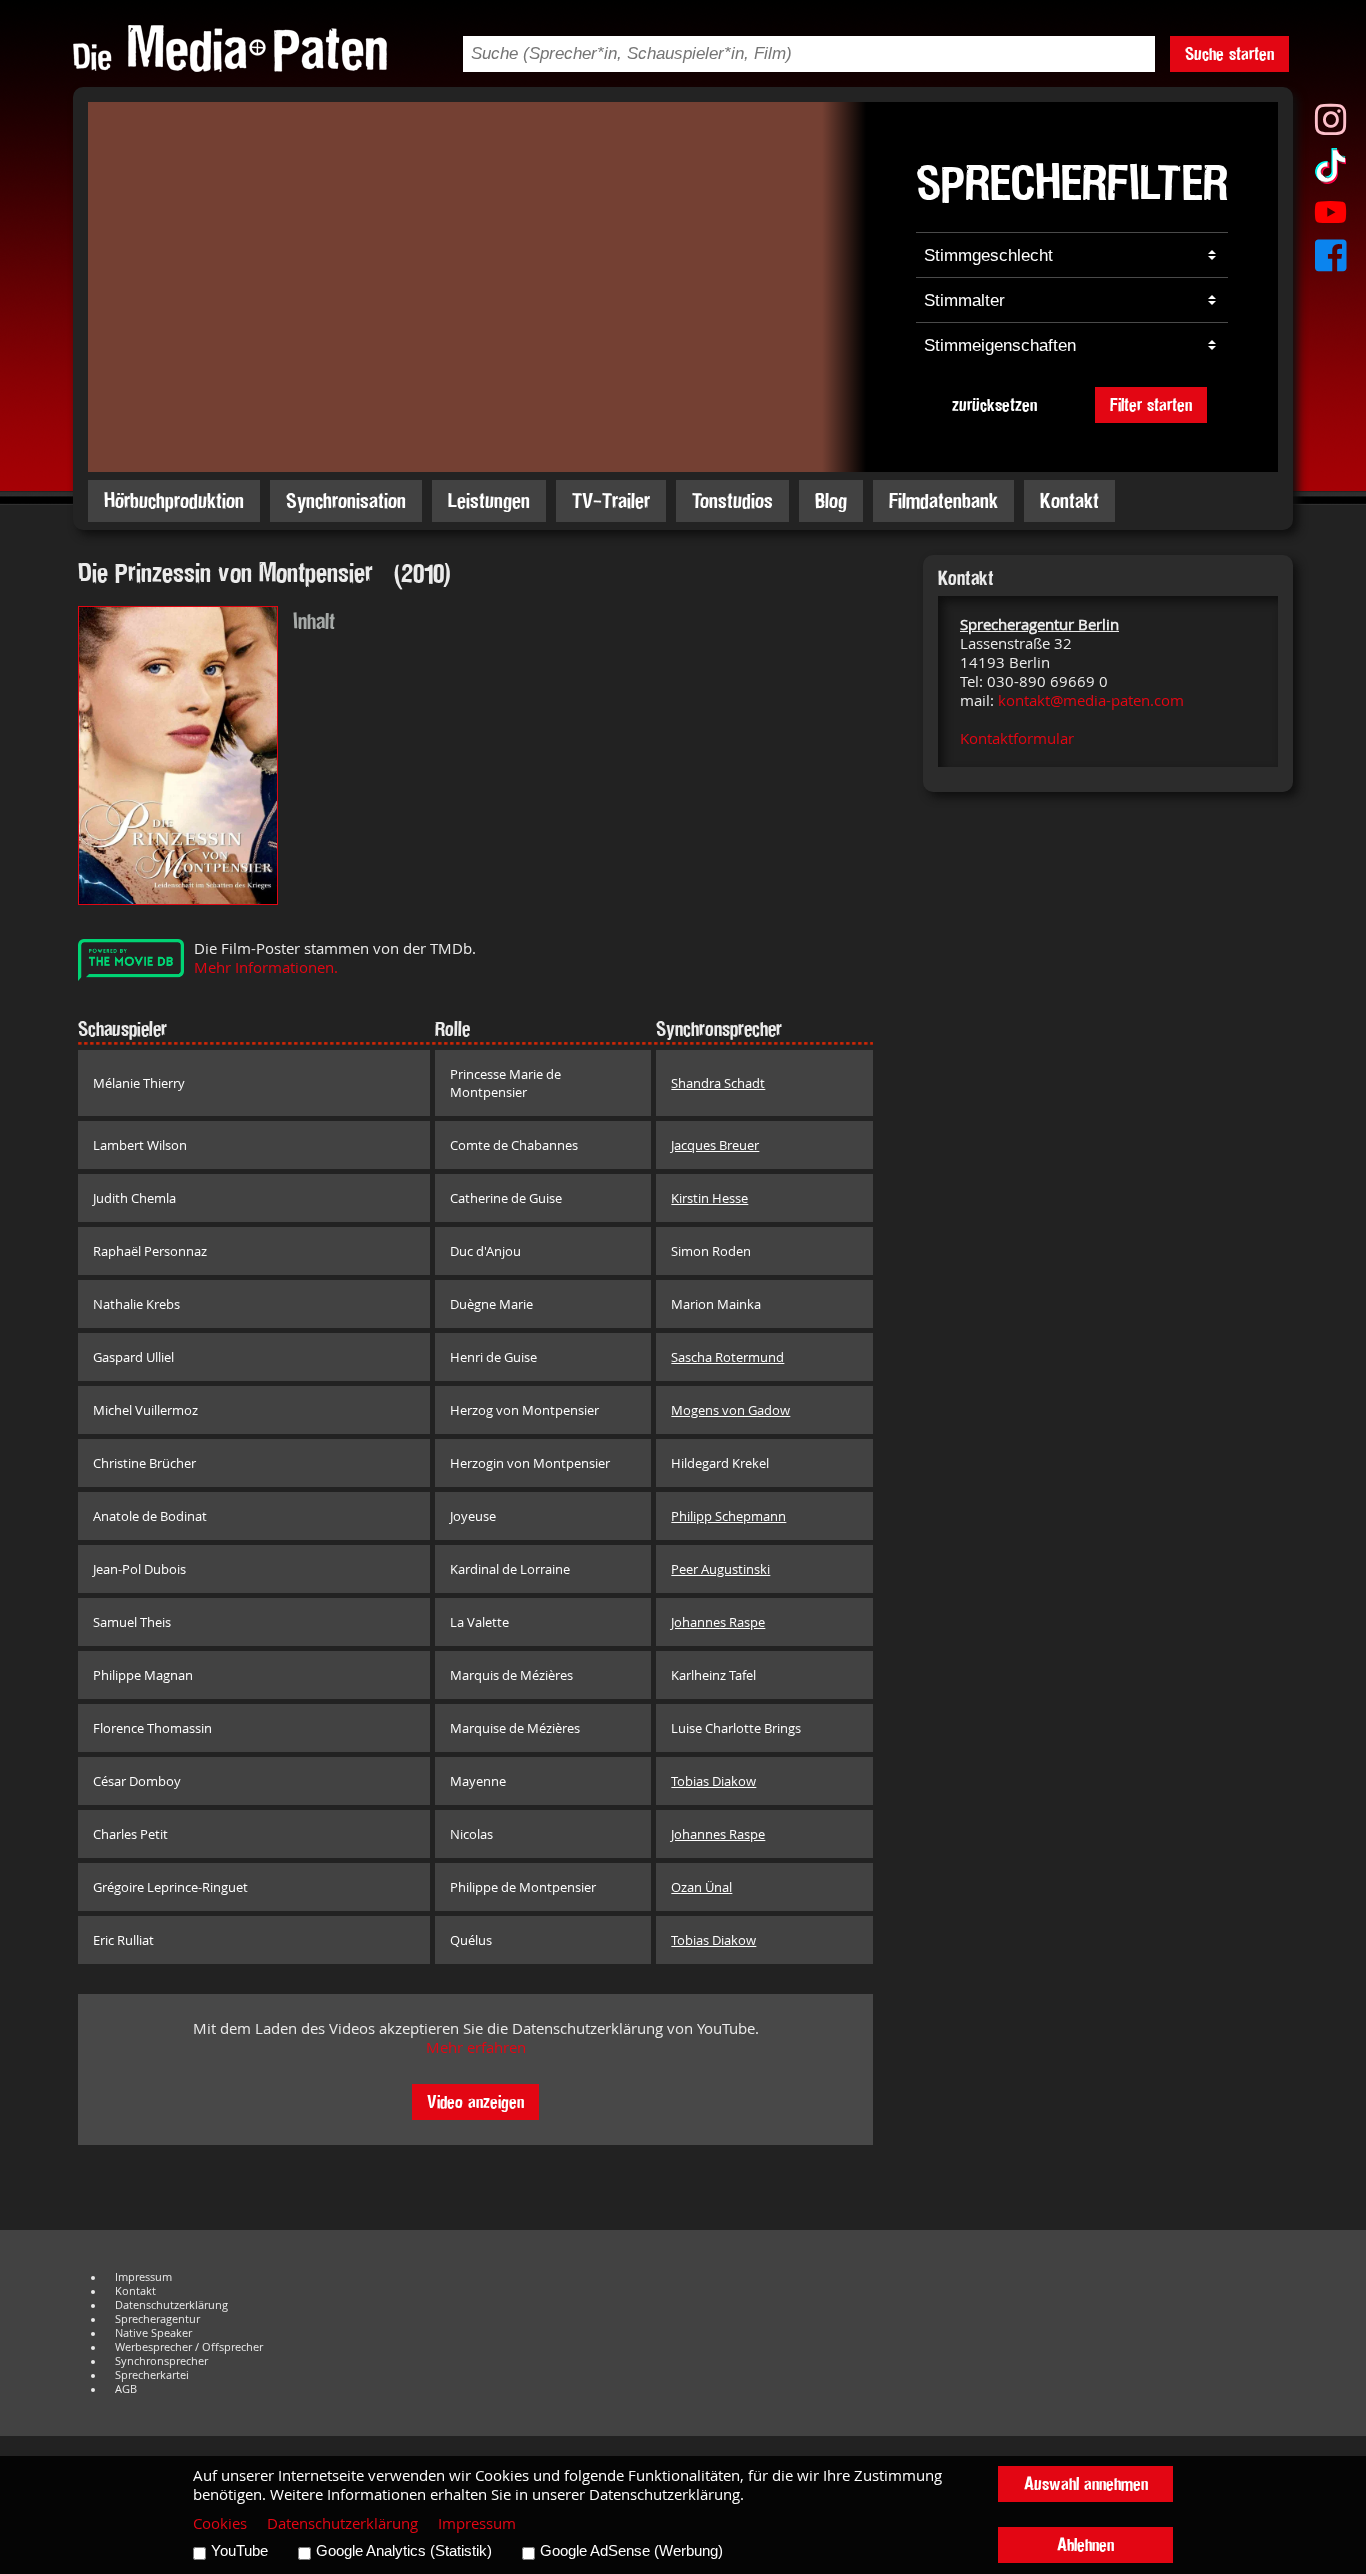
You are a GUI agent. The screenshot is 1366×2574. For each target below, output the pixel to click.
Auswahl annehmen (1086, 2483)
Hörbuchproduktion (174, 500)
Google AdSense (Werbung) (631, 2551)
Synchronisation (346, 500)
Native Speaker (153, 2333)
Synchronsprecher (161, 2361)
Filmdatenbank (943, 500)
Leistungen (489, 500)
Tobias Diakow (713, 1781)
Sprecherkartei (152, 2375)
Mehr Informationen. (266, 967)
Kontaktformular (1017, 738)
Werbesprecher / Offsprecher (189, 2347)
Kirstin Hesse (709, 1198)
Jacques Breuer (715, 1145)
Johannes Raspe (718, 1622)
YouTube (239, 2551)
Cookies (220, 2523)
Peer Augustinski (720, 1569)
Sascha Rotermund (727, 1357)
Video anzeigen (475, 2101)
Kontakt (1069, 500)
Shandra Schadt (718, 1083)
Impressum (143, 2277)
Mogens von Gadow (730, 1410)
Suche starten (1229, 53)
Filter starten (1151, 404)
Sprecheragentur (157, 2319)
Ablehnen (1085, 2544)
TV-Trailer (611, 500)
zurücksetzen (994, 404)
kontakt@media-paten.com (1091, 700)
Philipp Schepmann (728, 1516)
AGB (126, 2389)
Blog (831, 500)
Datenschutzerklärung (171, 2305)
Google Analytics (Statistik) (404, 2551)
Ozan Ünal (701, 1887)
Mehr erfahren (476, 2047)
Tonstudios (732, 500)
